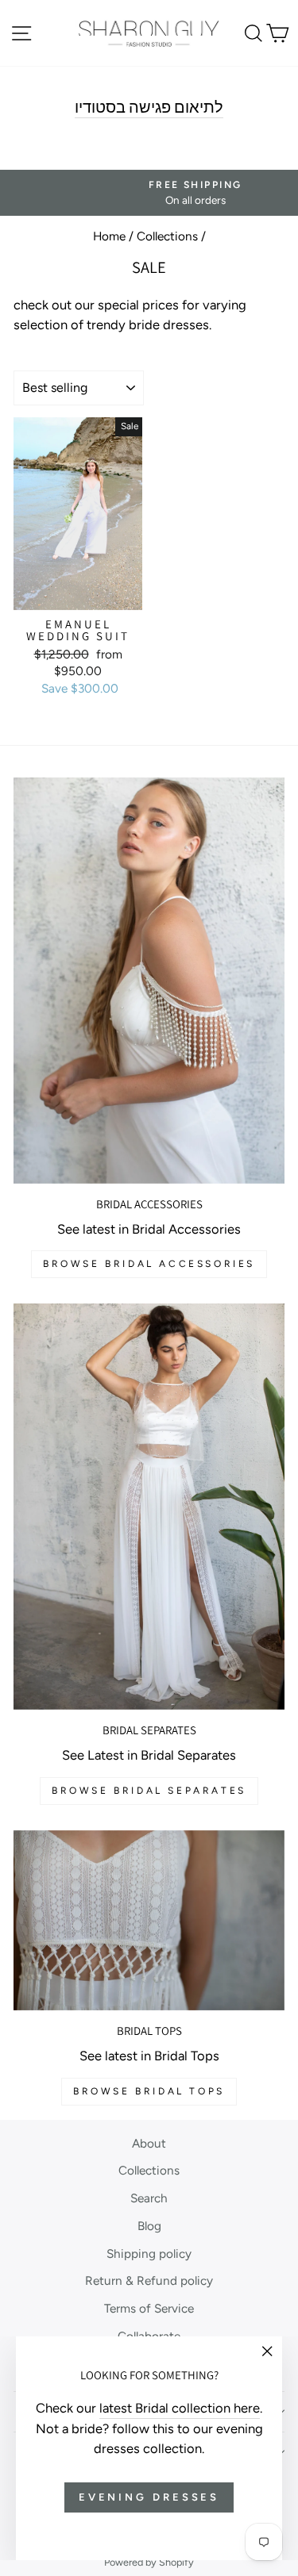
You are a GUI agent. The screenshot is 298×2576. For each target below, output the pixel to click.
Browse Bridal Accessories (149, 1264)
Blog (149, 2226)
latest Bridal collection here (180, 2408)
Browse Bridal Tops (149, 2091)
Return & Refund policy (149, 2280)
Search (149, 2198)
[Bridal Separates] (149, 1507)
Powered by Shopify (149, 2562)
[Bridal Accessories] (149, 981)
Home (109, 236)
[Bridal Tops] (149, 1920)
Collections (167, 236)
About (149, 2143)
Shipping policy (149, 2254)
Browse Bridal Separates (149, 1791)
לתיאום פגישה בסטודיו (149, 107)
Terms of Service (149, 2308)
